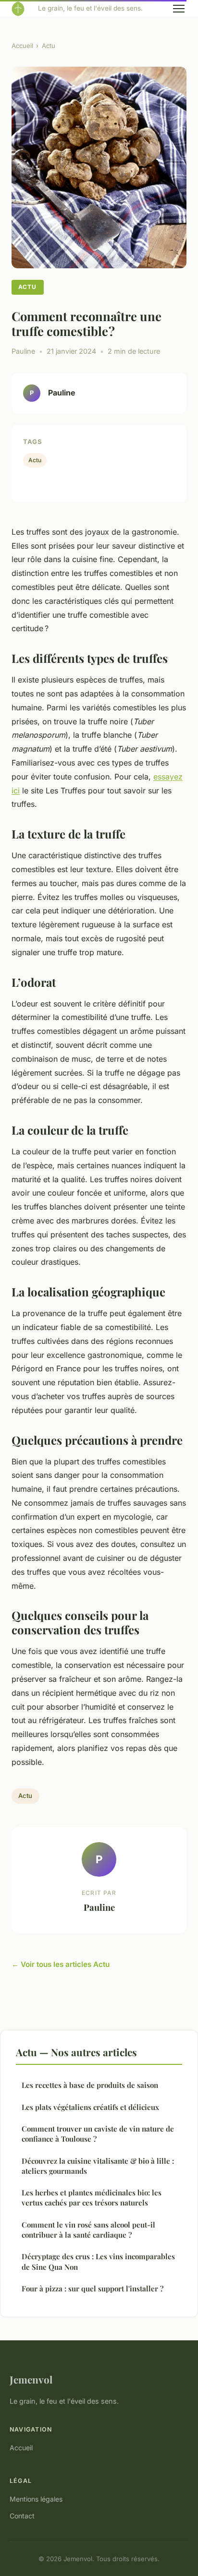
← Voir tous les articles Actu (61, 1964)
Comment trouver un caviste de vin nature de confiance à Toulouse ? (98, 2134)
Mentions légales (36, 2499)
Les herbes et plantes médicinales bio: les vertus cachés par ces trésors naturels (92, 2198)
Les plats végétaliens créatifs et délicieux (90, 2107)
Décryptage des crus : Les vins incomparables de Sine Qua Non (98, 2261)
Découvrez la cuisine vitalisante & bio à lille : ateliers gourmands (98, 2166)
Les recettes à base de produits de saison (90, 2085)
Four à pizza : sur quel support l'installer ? (93, 2288)
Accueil (22, 46)
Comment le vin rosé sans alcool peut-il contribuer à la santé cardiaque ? (88, 2230)
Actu (49, 46)
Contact (22, 2516)
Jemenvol (31, 2379)
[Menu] (179, 9)
